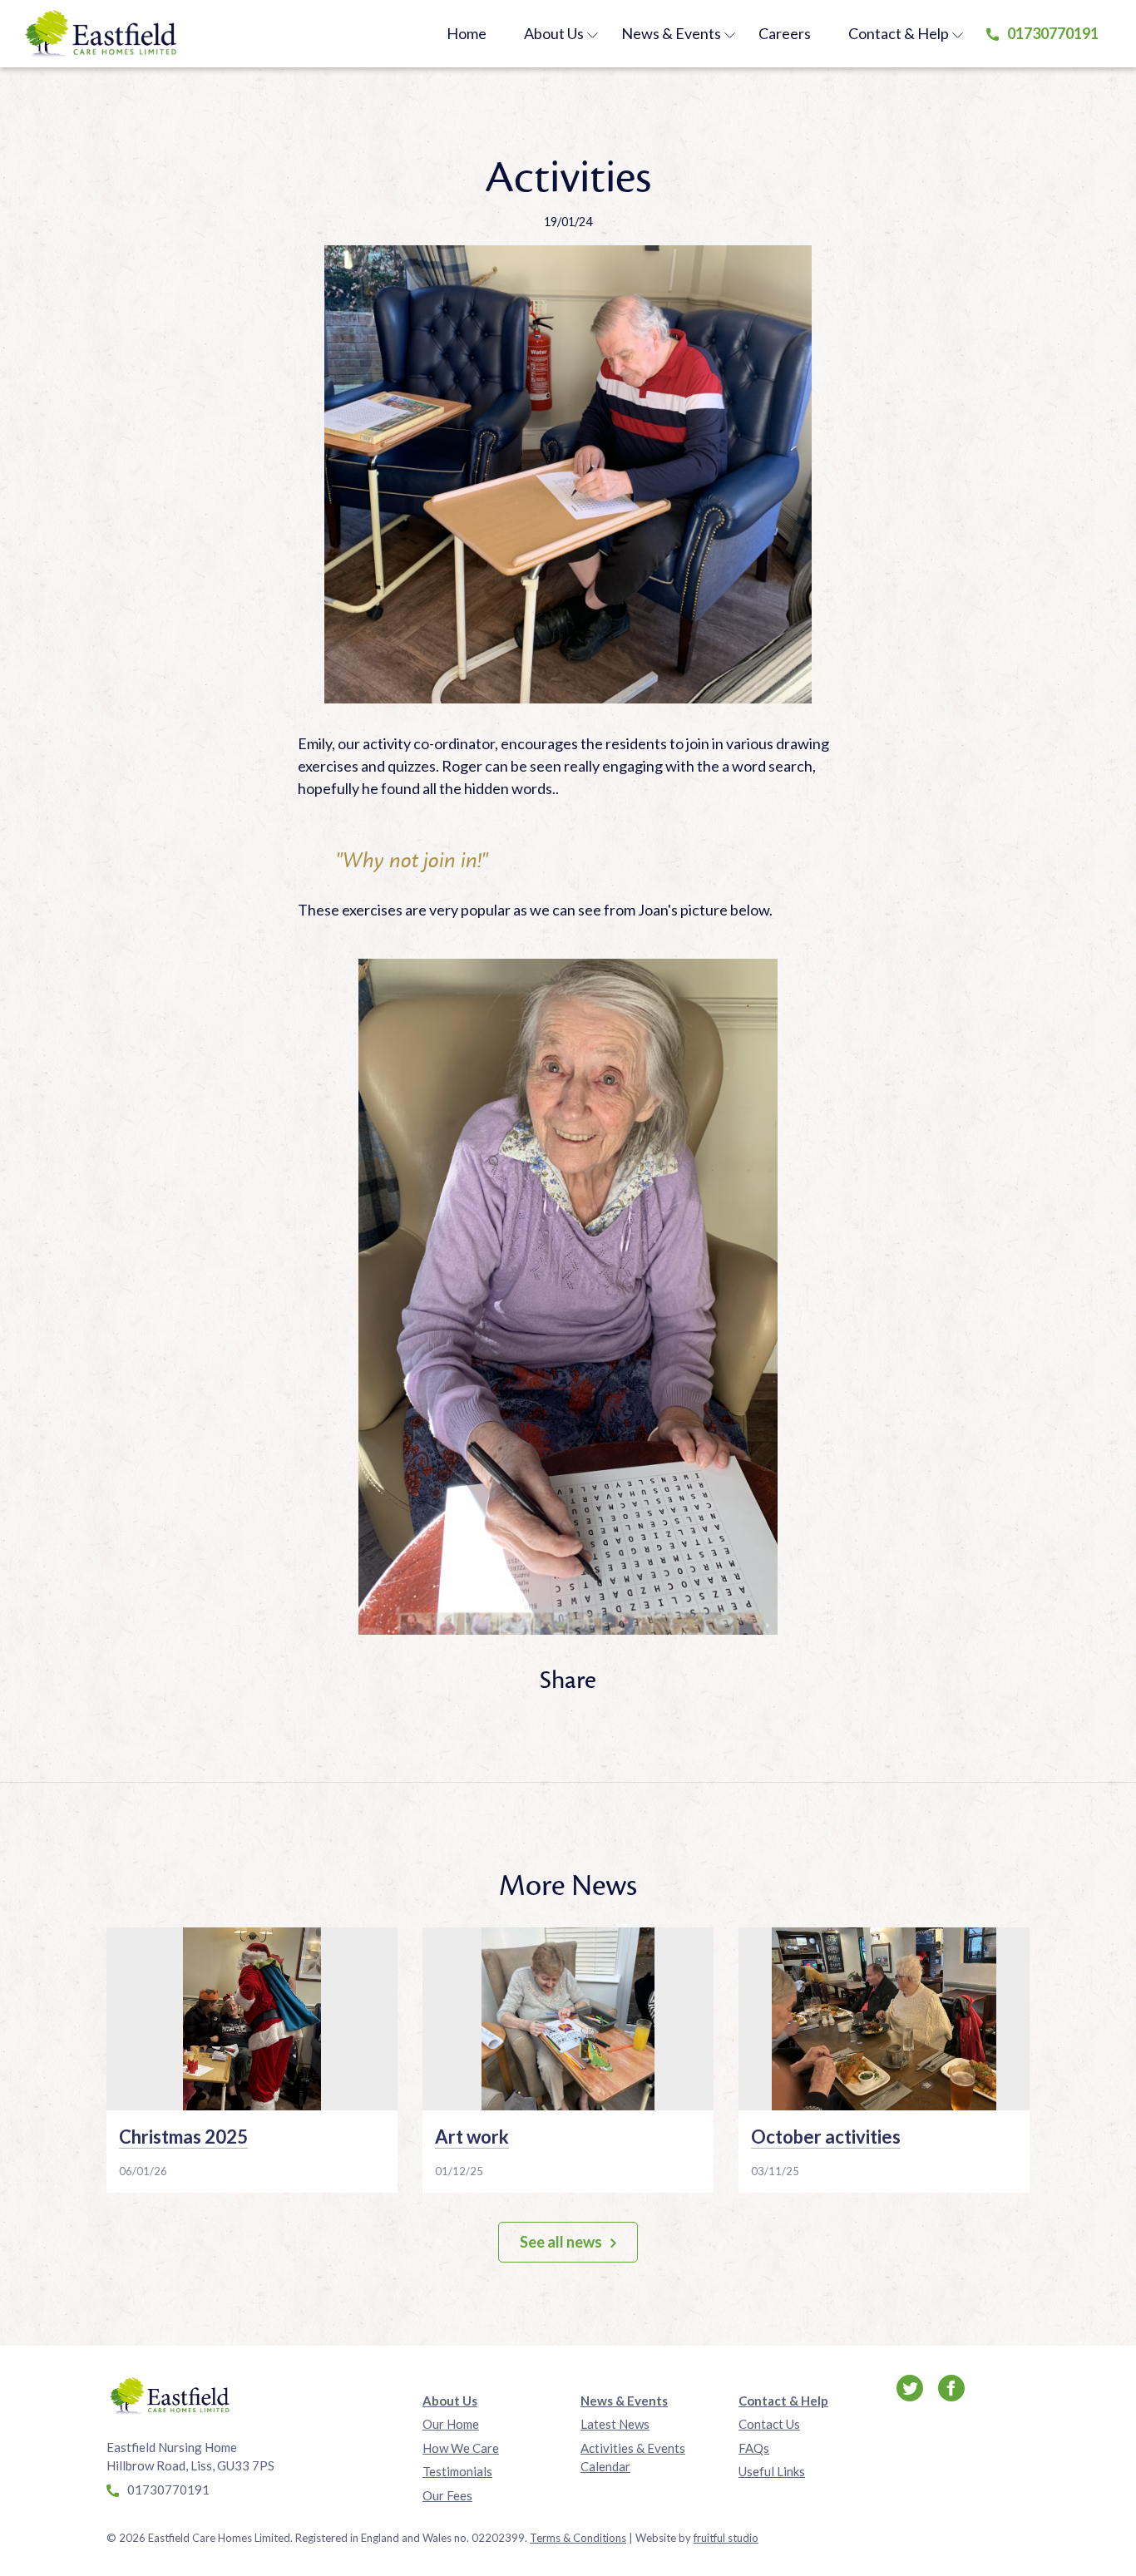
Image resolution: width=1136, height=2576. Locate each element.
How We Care (461, 2448)
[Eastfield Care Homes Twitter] (911, 2386)
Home (467, 33)
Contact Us (769, 2424)
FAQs (754, 2448)
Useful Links (772, 2471)
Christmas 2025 (183, 2137)
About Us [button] (554, 33)
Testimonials (457, 2471)
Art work (472, 2137)
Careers (785, 33)
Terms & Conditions (578, 2538)
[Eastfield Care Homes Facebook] (951, 2386)
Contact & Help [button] (899, 33)
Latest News (615, 2424)
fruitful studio (726, 2538)
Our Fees (447, 2495)
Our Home (451, 2424)
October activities (826, 2137)
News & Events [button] (671, 33)
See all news (561, 2242)
